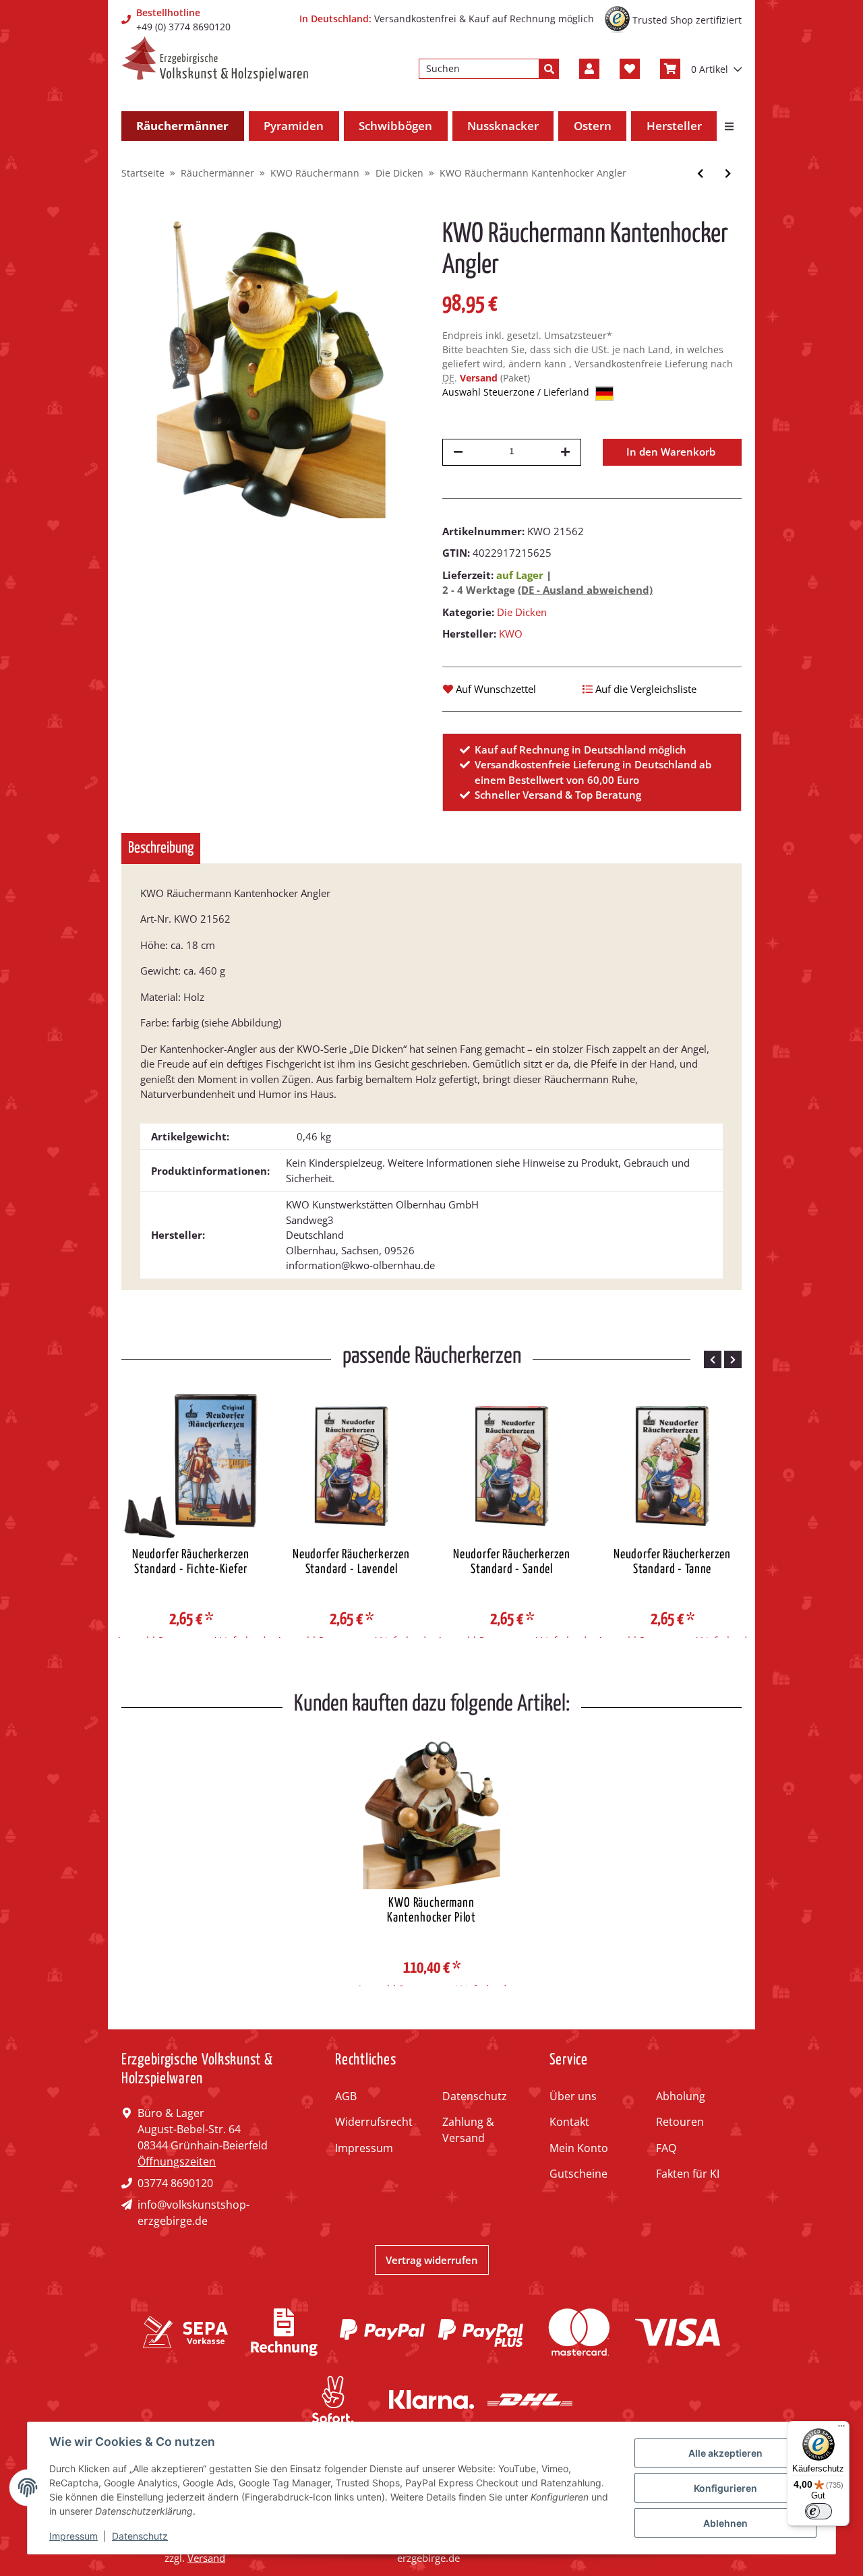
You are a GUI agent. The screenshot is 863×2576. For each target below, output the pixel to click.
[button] (589, 69)
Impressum (364, 2148)
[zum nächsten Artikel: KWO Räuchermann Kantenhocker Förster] (728, 174)
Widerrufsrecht (374, 2122)
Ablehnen (725, 2523)
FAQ (666, 2148)
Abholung (681, 2096)
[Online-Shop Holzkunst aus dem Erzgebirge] (215, 59)
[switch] (819, 2511)
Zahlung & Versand (468, 2130)
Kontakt (569, 2122)
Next (733, 1359)
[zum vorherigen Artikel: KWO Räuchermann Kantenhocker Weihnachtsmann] (700, 174)
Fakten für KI (688, 2174)
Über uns (573, 2096)
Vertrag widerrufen (432, 2260)
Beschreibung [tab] (161, 848)
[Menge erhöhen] (565, 452)
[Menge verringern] (458, 452)
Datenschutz (475, 2096)
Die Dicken (522, 612)
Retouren (680, 2122)
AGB (346, 2096)
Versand (480, 378)
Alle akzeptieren (725, 2453)
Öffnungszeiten (177, 2161)
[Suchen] (549, 69)
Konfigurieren (725, 2488)
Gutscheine (578, 2174)
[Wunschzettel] (630, 69)
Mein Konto (579, 2148)
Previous (713, 1359)
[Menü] (841, 2429)
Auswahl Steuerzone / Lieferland (517, 392)
